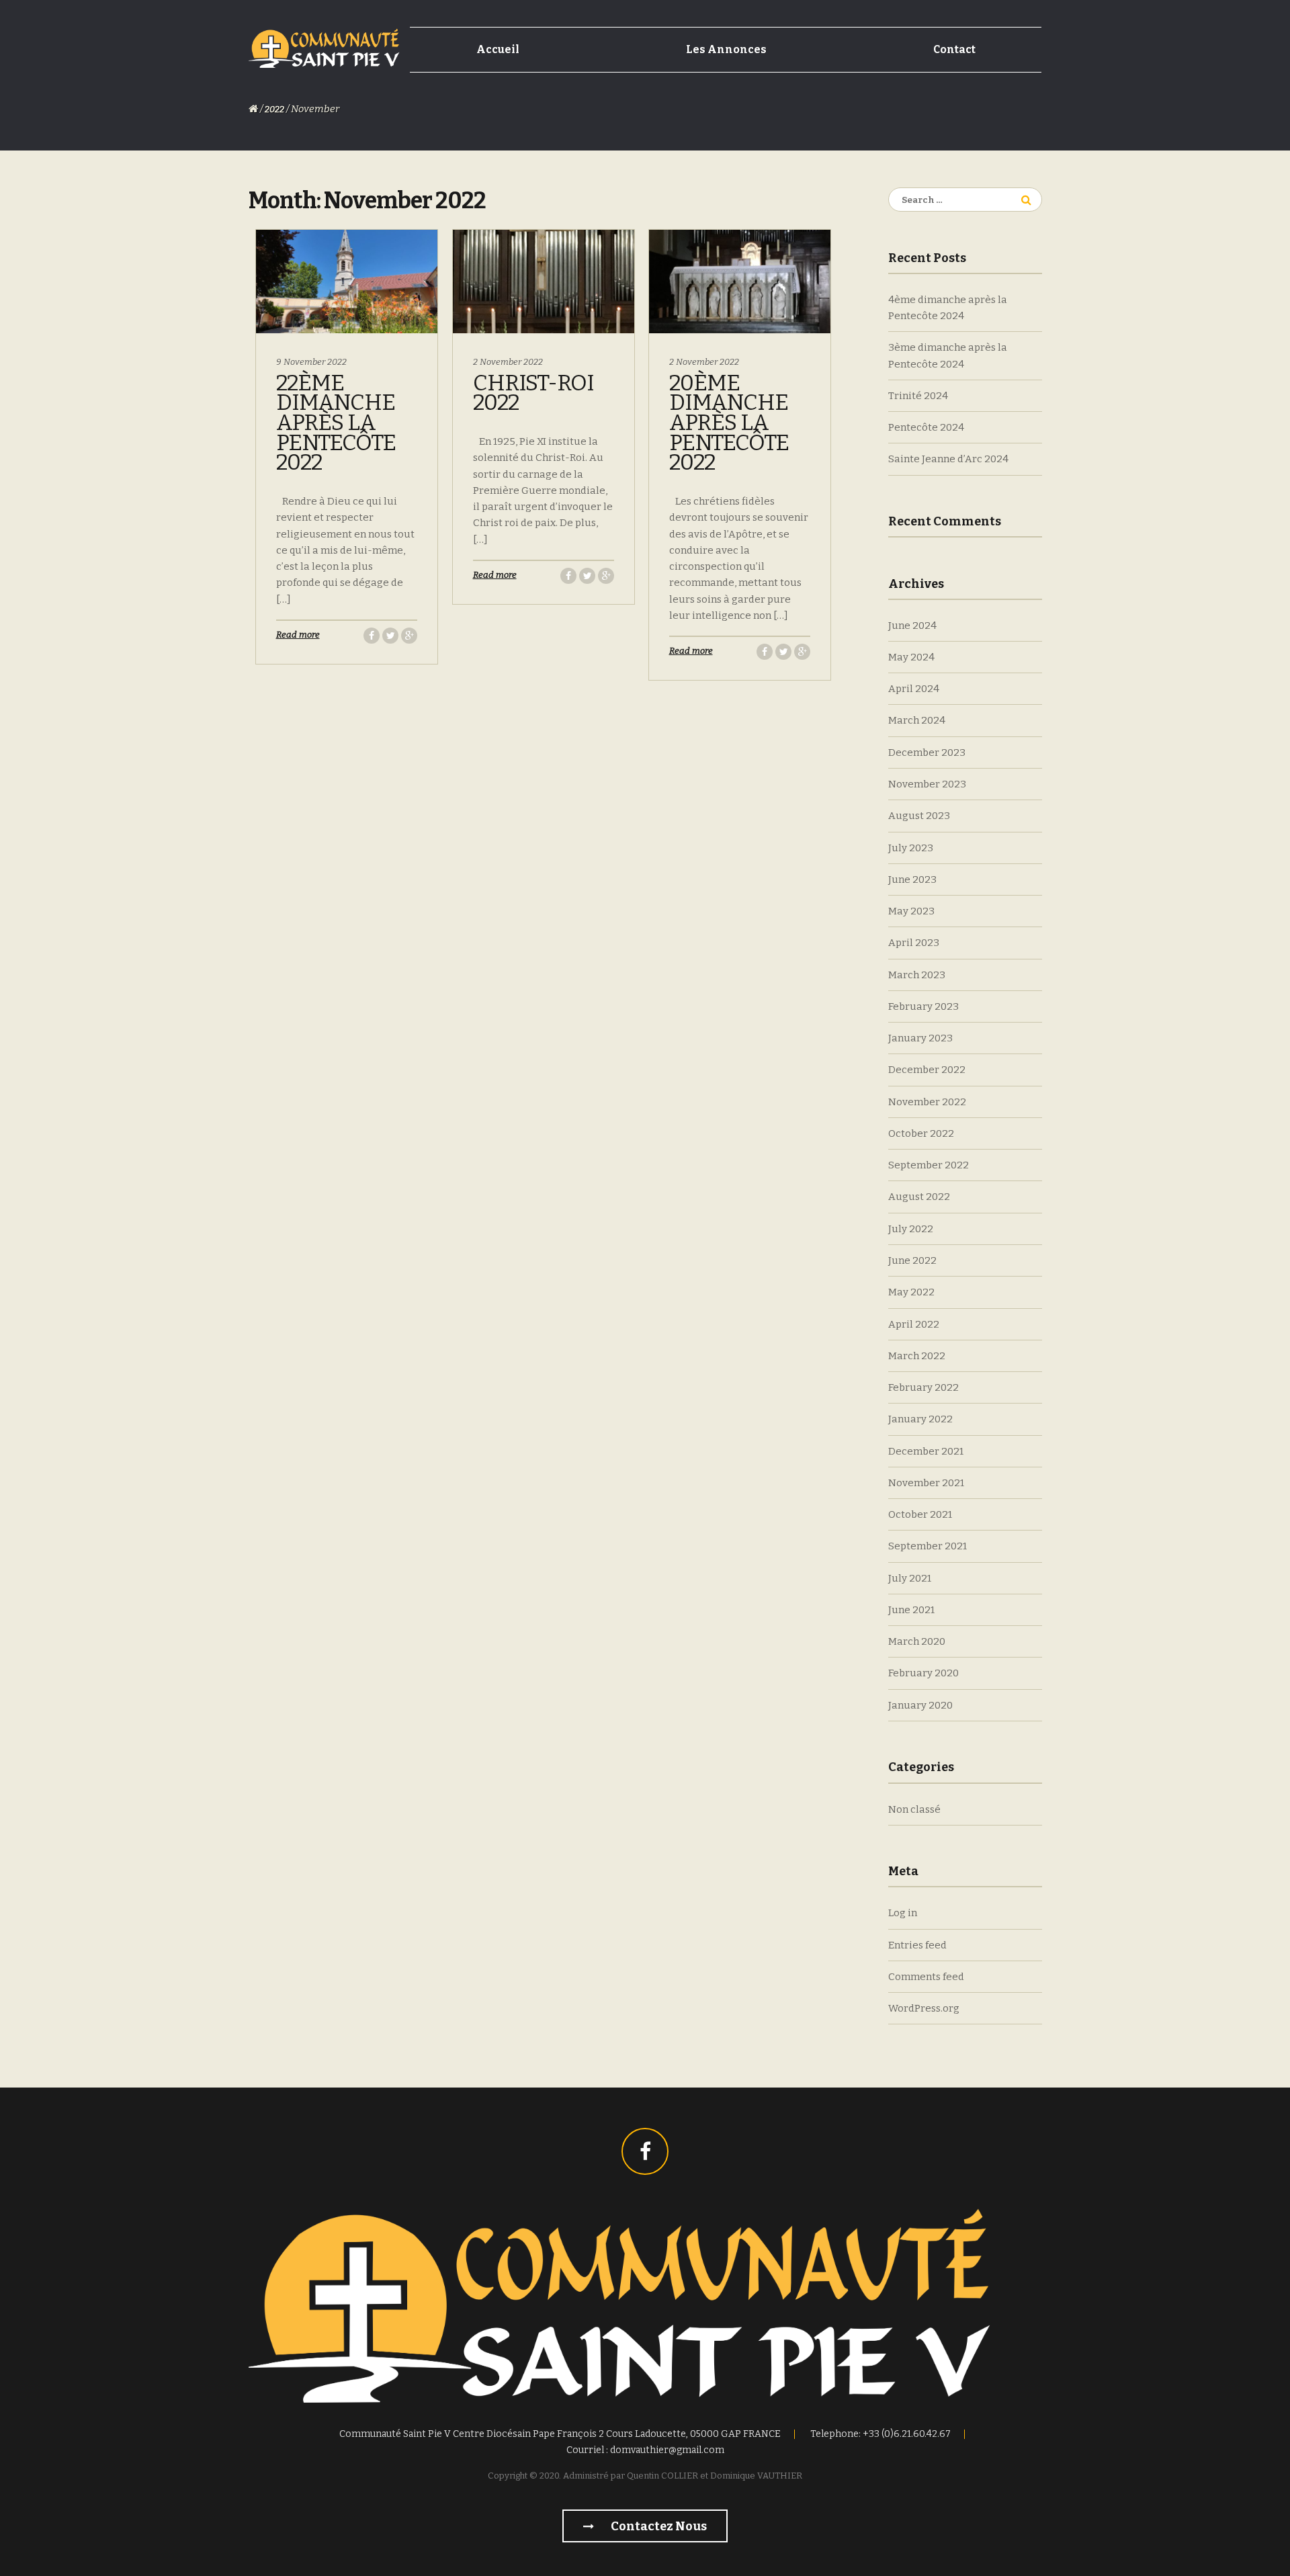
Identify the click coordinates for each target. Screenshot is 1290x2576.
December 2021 (926, 1451)
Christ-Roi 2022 (533, 393)
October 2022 (921, 1133)
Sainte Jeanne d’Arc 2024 (948, 459)
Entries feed (917, 1945)
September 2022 (929, 1165)
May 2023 (911, 911)
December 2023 (927, 753)
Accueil (498, 49)
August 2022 (919, 1197)
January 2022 (920, 1419)
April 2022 (914, 1324)
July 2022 (911, 1229)
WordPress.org (924, 2008)
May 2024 (911, 657)
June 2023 (912, 879)
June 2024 (912, 626)
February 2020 (923, 1673)
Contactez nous (658, 2526)
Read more (298, 635)
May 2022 (911, 1292)
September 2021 (928, 1546)
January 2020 (920, 1705)
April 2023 (914, 943)
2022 (274, 109)
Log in (903, 1913)
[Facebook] (645, 2151)
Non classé (914, 1809)
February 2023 (923, 1006)
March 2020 (917, 1641)
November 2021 (926, 1483)
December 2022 (927, 1070)
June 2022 (912, 1260)
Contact (954, 49)
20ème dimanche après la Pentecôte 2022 (729, 423)
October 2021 (920, 1514)
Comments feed (926, 1977)
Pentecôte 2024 (926, 427)
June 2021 (911, 1610)
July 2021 (910, 1578)
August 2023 (919, 816)
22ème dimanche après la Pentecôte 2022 (336, 423)
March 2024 (917, 720)
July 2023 (911, 848)
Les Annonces (726, 49)
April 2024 (914, 689)
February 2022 (923, 1387)
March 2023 (917, 975)
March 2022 (917, 1356)
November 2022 (927, 1102)
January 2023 (920, 1038)
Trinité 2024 (918, 396)
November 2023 (927, 784)
